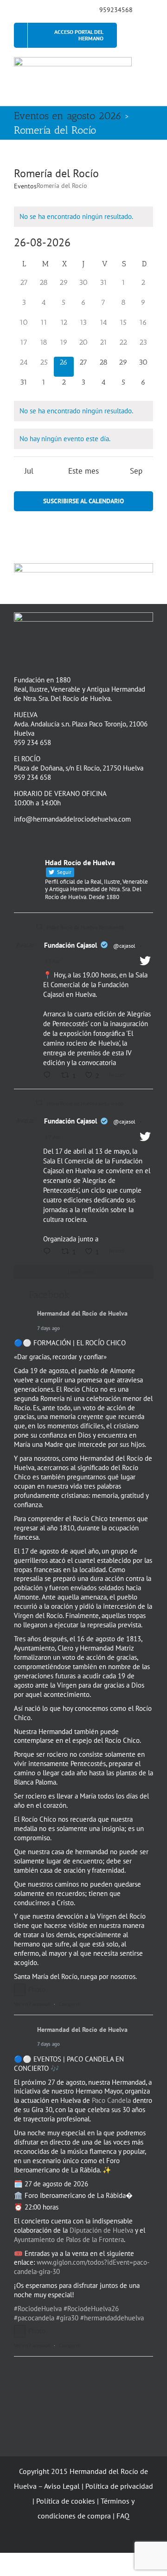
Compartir (70, 2004)
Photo (37, 1989)
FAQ (123, 2516)
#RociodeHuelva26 (91, 2309)
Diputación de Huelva (101, 2230)
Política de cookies (66, 2501)
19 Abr (53, 1137)
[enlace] (17, 9)
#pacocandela (34, 2318)
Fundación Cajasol (71, 945)
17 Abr (53, 961)
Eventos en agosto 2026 (68, 116)
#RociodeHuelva (38, 2309)
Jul (29, 471)
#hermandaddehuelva (112, 2318)
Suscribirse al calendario (83, 501)
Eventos (25, 186)
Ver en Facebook (32, 2004)
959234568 (116, 10)
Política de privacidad (119, 2486)
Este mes (83, 471)
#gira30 (67, 2318)
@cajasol (124, 946)
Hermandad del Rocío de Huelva (82, 1314)
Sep (136, 471)
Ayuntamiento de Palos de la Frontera (69, 2239)
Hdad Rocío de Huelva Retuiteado (85, 927)
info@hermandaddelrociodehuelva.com (72, 819)
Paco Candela (111, 2100)
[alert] (83, 217)
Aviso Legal (62, 2486)
